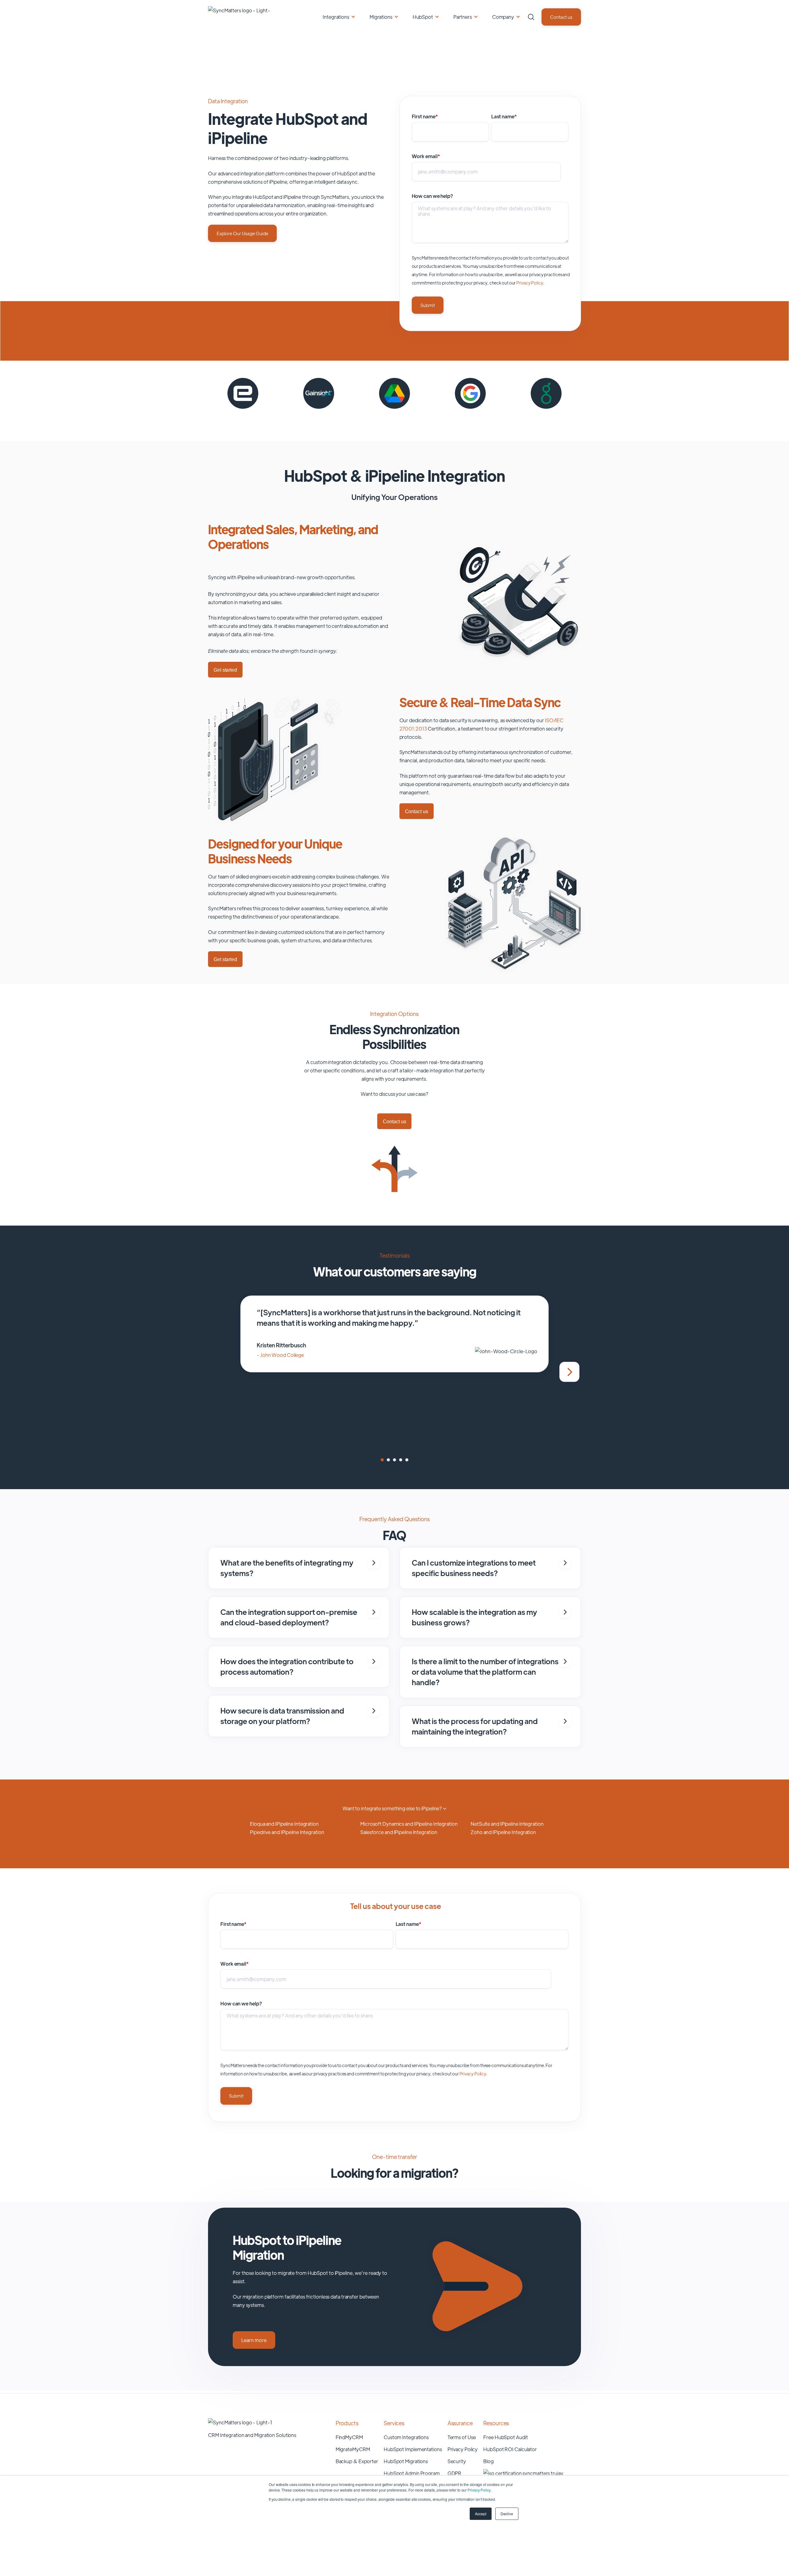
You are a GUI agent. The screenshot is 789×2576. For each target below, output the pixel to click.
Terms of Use (462, 2437)
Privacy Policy (479, 2490)
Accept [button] (480, 2514)
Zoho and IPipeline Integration (503, 1832)
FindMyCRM (349, 2437)
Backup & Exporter (357, 2461)
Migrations (381, 17)
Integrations (336, 17)
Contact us (561, 17)
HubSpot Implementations (413, 2449)
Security (457, 2461)
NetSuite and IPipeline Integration (507, 1824)
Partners (463, 17)
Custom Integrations (406, 2437)
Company (503, 17)
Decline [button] (507, 2514)
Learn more (254, 2340)
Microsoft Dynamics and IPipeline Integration (409, 1824)
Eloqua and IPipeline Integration (284, 1824)
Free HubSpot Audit (505, 2437)
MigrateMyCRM (353, 2449)
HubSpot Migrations (406, 2461)
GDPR (455, 2473)
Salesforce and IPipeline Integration (399, 1832)
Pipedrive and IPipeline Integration (287, 1832)
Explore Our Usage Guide (242, 233)
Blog (489, 2461)
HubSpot (423, 17)
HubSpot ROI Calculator (510, 2449)
